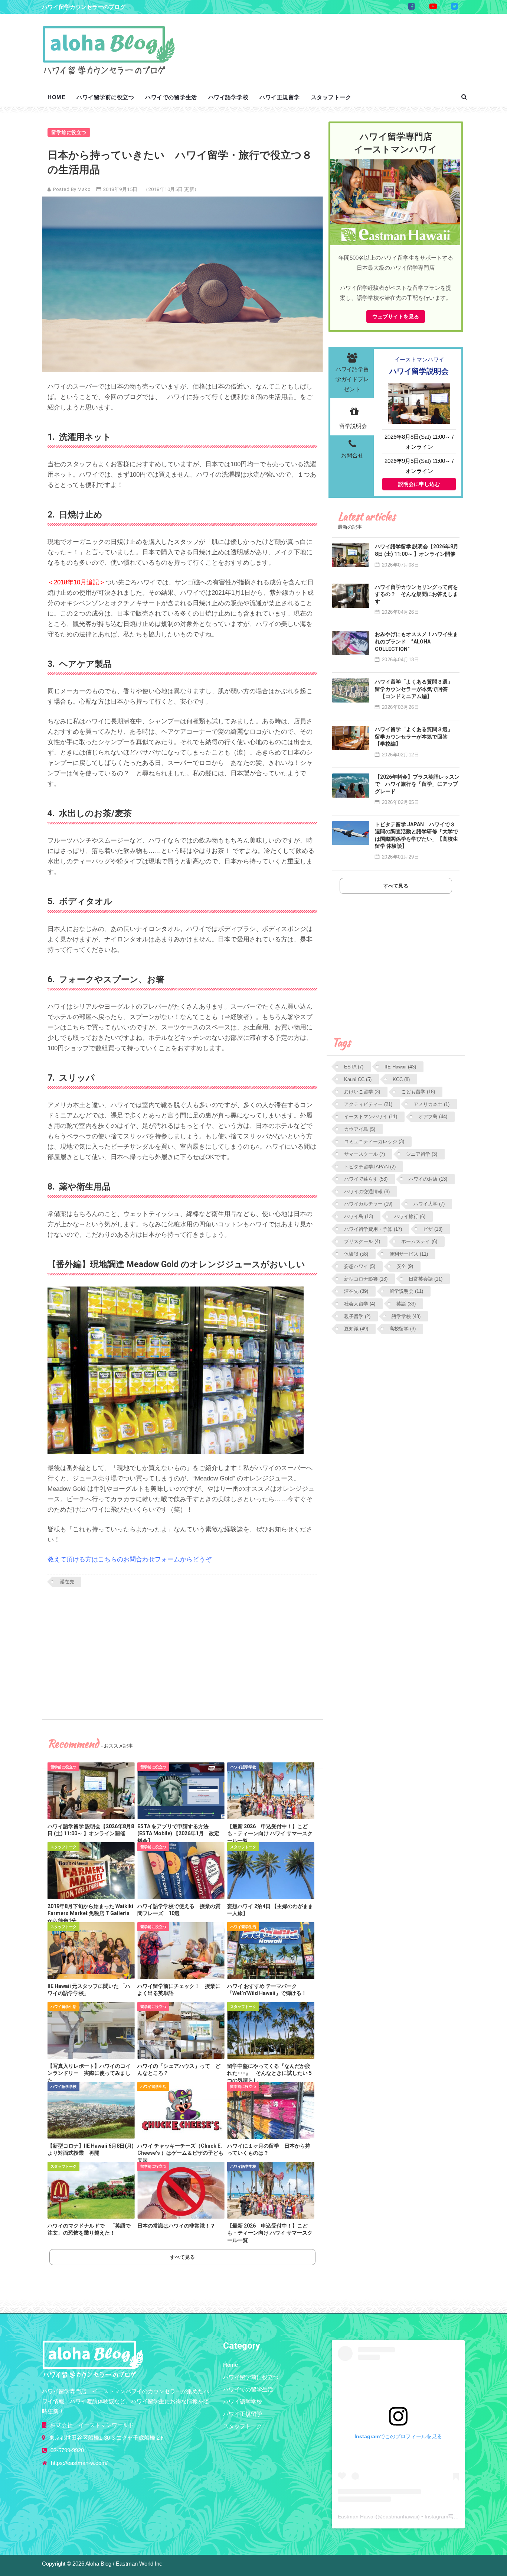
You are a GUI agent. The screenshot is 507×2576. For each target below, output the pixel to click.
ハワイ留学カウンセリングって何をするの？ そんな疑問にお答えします (416, 594)
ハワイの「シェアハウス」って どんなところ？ (179, 2070)
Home (56, 97)
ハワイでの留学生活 (171, 97)
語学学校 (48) (406, 1316)
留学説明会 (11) (406, 1291)
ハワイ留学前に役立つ (105, 97)
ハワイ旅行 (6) (410, 1216)
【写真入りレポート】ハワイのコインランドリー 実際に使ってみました (89, 2073)
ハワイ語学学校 (228, 97)
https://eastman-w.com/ (79, 2463)
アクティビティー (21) (368, 1104)
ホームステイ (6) (419, 1241)
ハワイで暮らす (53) (366, 1179)
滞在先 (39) (356, 1291)
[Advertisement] (327, 43)
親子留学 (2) (357, 1316)
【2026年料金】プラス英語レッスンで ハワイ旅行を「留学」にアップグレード (417, 784)
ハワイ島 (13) (359, 1216)
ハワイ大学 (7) (429, 1204)
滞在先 (67, 1582)
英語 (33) (406, 1304)
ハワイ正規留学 (280, 97)
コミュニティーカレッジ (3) (374, 1141)
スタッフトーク (331, 97)
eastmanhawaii (400, 2517)
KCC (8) (401, 1079)
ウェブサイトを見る (396, 317)
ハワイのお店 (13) (428, 1179)
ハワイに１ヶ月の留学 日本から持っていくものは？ (269, 2150)
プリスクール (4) (362, 1241)
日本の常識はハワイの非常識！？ (176, 2226)
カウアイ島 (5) (360, 1129)
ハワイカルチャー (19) (368, 1204)
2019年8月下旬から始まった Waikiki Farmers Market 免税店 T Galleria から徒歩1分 (90, 1913)
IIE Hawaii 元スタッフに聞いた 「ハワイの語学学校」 (89, 1990)
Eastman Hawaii (357, 2517)
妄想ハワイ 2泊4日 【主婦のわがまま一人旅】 (270, 1910)
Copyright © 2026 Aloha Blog (77, 2564)
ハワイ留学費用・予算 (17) (373, 1229)
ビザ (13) (433, 1229)
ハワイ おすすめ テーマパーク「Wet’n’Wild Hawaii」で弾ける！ (267, 1990)
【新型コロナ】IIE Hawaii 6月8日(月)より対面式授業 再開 (91, 2150)
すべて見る (183, 2257)
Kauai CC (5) (358, 1079)
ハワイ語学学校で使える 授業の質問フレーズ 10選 (179, 1910)
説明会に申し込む (419, 484)
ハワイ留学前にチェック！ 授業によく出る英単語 (179, 1990)
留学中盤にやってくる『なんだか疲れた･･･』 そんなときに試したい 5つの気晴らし (269, 2073)
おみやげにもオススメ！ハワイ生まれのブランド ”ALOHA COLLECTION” (416, 641)
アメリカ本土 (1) (431, 1104)
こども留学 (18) (418, 1092)
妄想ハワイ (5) (360, 1266)
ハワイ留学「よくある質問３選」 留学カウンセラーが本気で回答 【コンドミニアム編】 (416, 689)
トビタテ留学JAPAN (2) (370, 1167)
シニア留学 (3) (422, 1154)
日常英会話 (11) (426, 1279)
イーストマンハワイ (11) (371, 1117)
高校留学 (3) (403, 1329)
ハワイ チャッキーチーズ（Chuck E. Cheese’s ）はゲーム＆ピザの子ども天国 (180, 2153)
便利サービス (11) (409, 1254)
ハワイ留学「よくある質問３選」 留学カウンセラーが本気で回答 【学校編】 (416, 737)
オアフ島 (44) (433, 1117)
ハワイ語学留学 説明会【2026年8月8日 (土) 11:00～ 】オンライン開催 (91, 1830)
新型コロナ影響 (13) (366, 1279)
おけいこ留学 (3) (362, 1092)
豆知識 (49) (356, 1329)
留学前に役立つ (69, 132)
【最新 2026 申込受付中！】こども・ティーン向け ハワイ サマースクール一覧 (270, 1834)
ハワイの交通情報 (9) (367, 1192)
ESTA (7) (354, 1067)
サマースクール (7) (364, 1154)
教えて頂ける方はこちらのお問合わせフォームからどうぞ (130, 1559)
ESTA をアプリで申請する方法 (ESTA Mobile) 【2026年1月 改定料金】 (178, 1834)
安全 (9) (405, 1266)
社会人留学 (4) (360, 1304)
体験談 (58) (356, 1254)
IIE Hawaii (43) (400, 1067)
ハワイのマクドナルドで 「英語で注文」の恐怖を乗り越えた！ (89, 2229)
